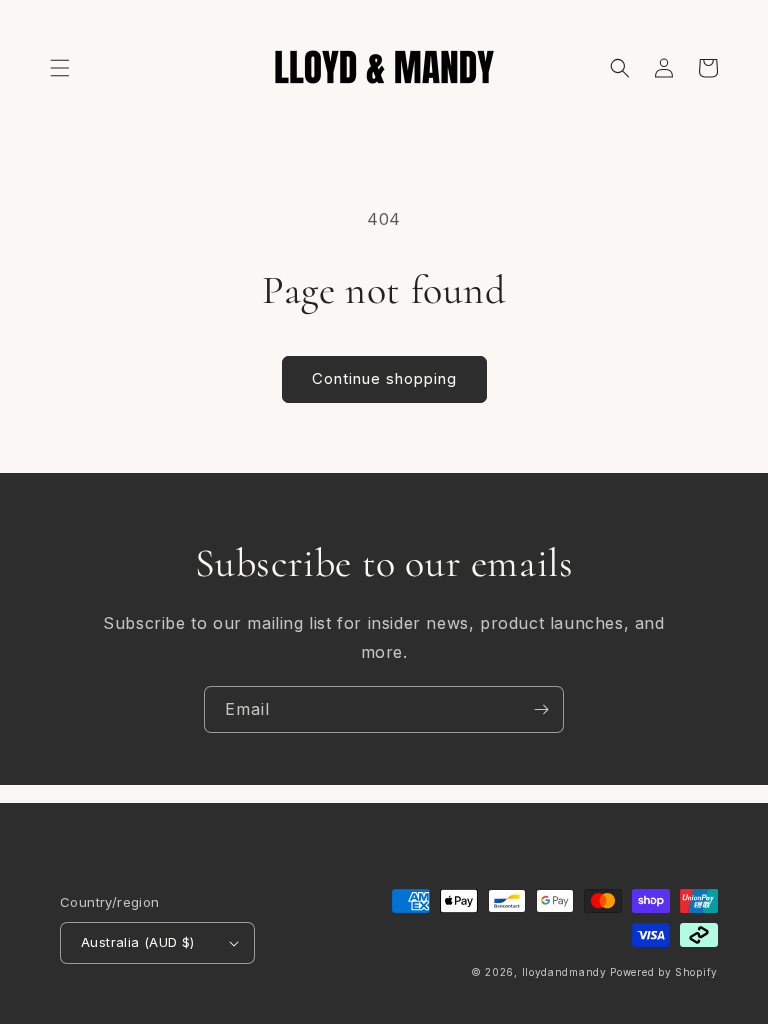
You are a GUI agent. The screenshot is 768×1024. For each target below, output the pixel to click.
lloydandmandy (564, 972)
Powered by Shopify (664, 972)
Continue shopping (384, 378)
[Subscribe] (541, 709)
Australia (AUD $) (138, 942)
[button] (60, 68)
